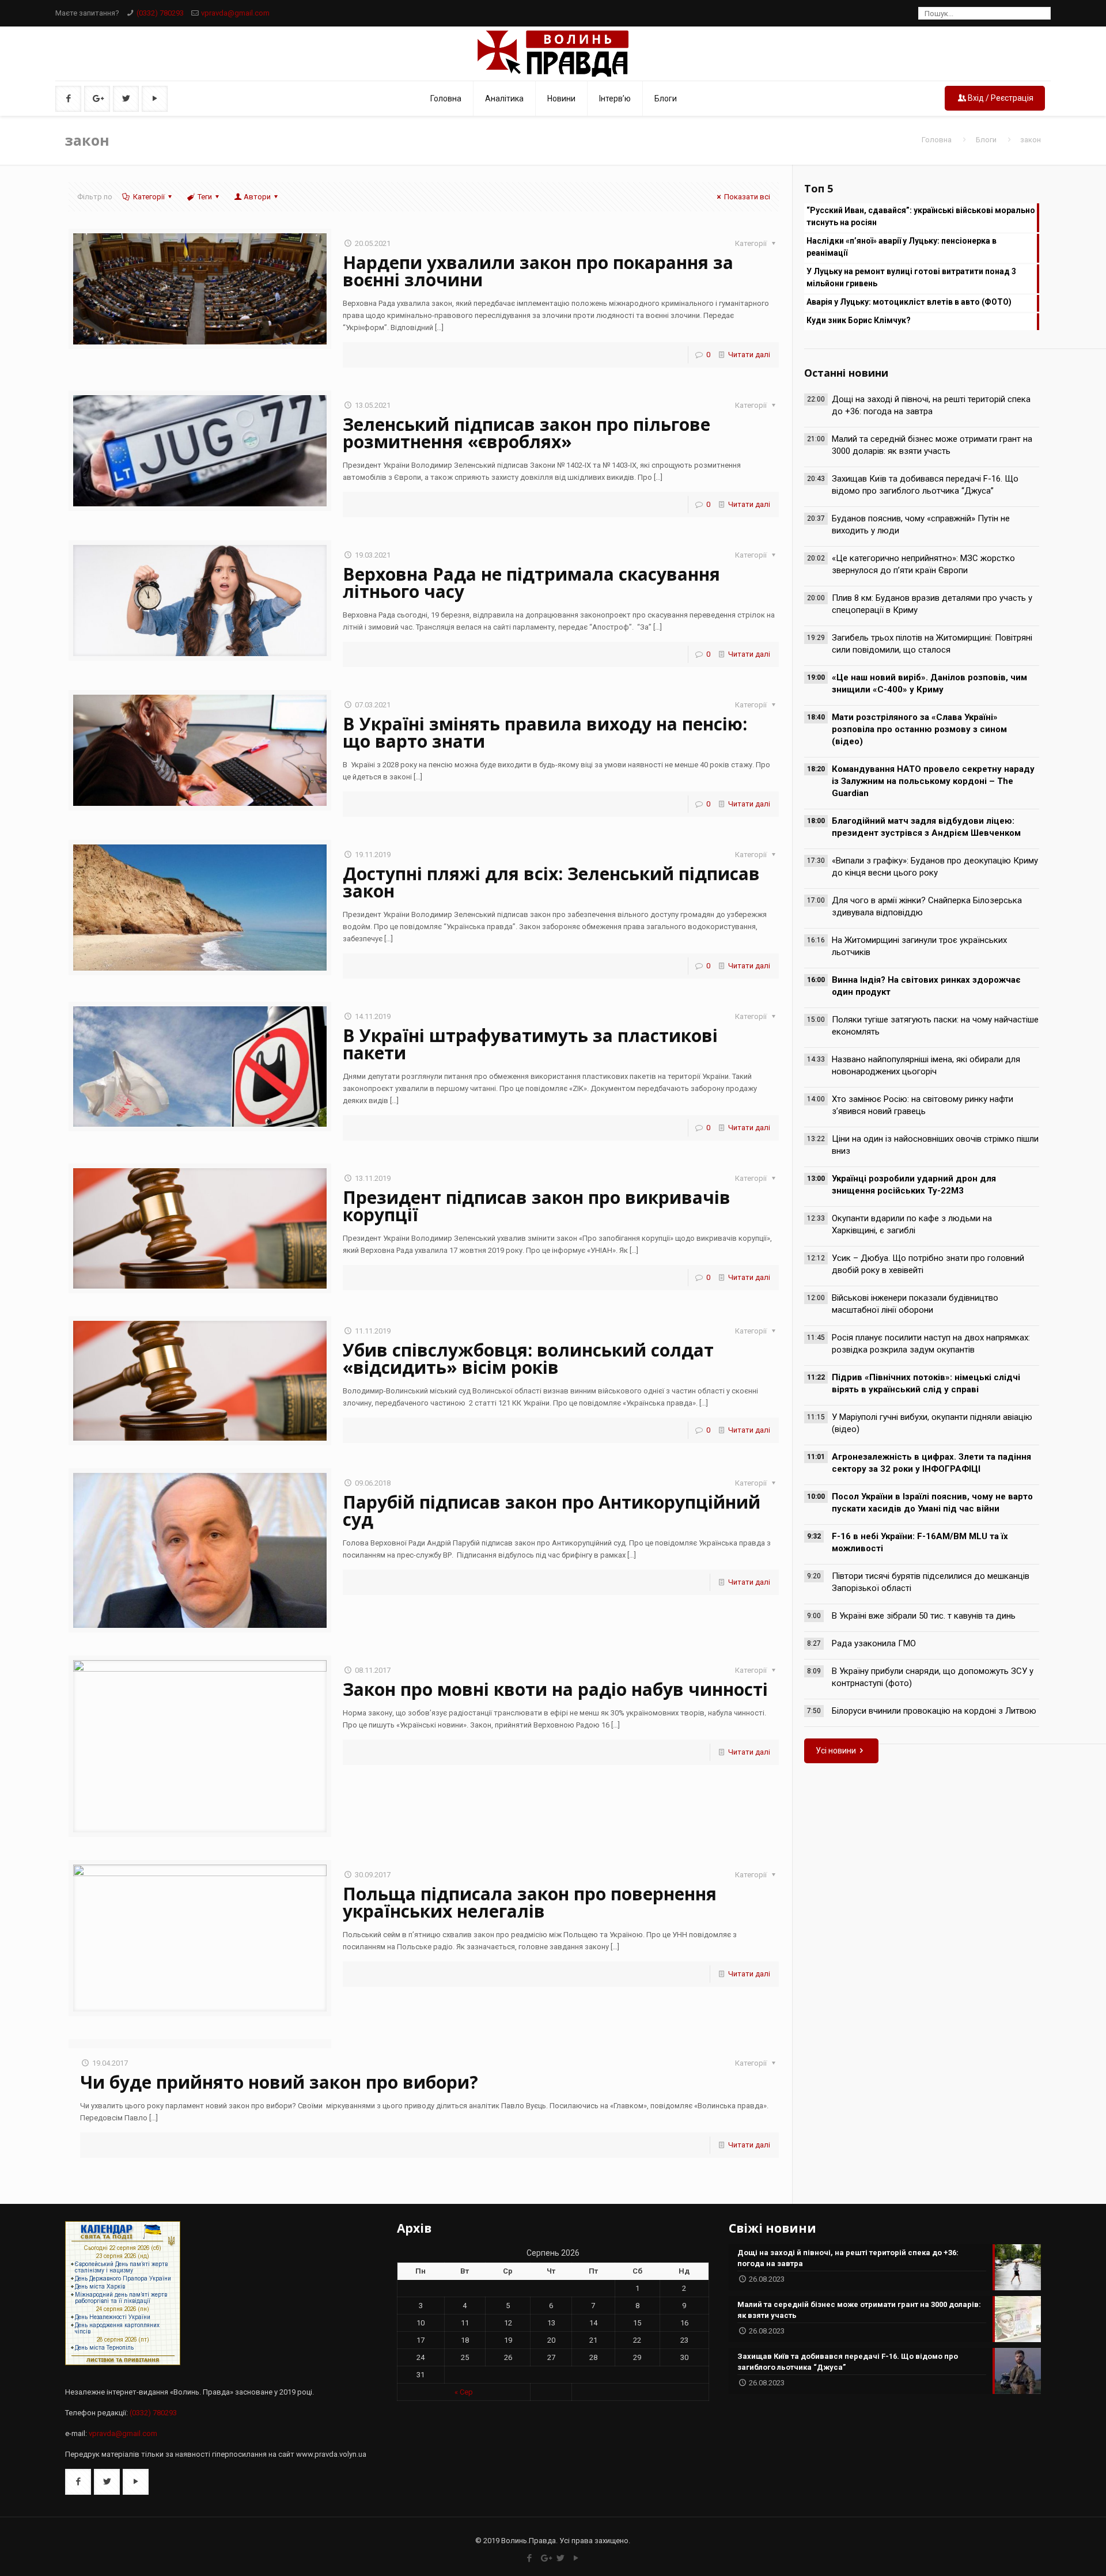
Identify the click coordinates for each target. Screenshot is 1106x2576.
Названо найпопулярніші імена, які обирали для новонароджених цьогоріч (926, 1065)
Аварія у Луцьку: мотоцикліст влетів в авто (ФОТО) (909, 302)
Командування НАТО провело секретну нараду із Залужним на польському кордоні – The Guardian (933, 781)
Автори (257, 197)
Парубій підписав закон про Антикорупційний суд (552, 1511)
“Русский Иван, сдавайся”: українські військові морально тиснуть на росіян (921, 216)
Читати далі (749, 355)
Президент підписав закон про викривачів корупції (537, 1206)
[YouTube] (576, 2558)
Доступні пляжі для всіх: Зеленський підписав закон (551, 882)
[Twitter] (561, 2558)
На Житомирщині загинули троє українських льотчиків (919, 946)
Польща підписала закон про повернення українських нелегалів (530, 1902)
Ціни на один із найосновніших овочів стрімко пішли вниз (935, 1145)
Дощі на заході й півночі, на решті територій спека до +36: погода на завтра (931, 405)
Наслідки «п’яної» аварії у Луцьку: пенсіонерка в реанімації (902, 247)
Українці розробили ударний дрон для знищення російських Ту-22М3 (914, 1185)
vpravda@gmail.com (235, 13)
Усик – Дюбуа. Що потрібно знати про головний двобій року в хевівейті (928, 1264)
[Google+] (545, 2558)
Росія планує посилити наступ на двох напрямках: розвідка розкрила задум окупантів (931, 1344)
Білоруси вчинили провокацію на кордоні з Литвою (934, 1711)
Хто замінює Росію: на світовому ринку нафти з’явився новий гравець (923, 1105)
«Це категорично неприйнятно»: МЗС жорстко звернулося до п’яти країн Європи (923, 564)
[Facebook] (530, 2558)
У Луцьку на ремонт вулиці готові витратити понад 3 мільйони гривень (911, 277)
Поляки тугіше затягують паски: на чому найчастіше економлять (935, 1026)
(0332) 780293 (160, 13)
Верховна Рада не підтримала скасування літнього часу (531, 583)
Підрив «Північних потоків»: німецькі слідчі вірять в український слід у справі (926, 1383)
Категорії (149, 197)
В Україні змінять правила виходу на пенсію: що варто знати (545, 732)
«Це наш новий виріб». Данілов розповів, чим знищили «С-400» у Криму (929, 683)
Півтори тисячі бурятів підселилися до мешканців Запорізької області (931, 1582)
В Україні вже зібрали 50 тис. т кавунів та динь (924, 1616)
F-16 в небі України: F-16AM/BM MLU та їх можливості (920, 1542)
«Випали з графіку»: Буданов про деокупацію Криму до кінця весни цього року (935, 867)
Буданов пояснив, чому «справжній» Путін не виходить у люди (921, 524)
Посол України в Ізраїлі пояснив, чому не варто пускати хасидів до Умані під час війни (932, 1503)
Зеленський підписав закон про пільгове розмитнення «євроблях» (527, 433)
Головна (937, 140)
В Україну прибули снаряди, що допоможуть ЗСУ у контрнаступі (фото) (933, 1677)
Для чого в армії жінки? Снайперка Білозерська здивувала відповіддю (927, 906)
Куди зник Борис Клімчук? (859, 320)
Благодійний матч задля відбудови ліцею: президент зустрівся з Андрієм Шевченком (926, 827)
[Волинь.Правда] (553, 54)
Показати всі (747, 197)
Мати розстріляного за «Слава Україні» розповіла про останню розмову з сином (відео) (919, 729)
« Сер (464, 2392)
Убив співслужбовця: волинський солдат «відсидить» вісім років (528, 1359)
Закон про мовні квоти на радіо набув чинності (555, 1689)
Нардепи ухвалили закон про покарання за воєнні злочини (538, 271)
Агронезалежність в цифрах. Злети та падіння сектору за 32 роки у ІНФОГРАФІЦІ (931, 1463)
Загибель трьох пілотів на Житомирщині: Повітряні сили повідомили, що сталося (932, 644)
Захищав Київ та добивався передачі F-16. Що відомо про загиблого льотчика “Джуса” (925, 485)
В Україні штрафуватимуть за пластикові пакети (530, 1044)
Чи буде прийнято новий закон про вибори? (279, 2082)
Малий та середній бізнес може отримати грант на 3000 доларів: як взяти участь (932, 445)
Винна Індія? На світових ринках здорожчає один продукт (926, 986)
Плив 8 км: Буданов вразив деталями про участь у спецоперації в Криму (932, 604)
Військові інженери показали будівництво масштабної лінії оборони (915, 1304)
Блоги (986, 140)
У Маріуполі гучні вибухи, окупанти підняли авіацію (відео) (932, 1423)
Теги (205, 197)
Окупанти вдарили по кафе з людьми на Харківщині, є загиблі (912, 1224)
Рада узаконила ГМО (874, 1643)
